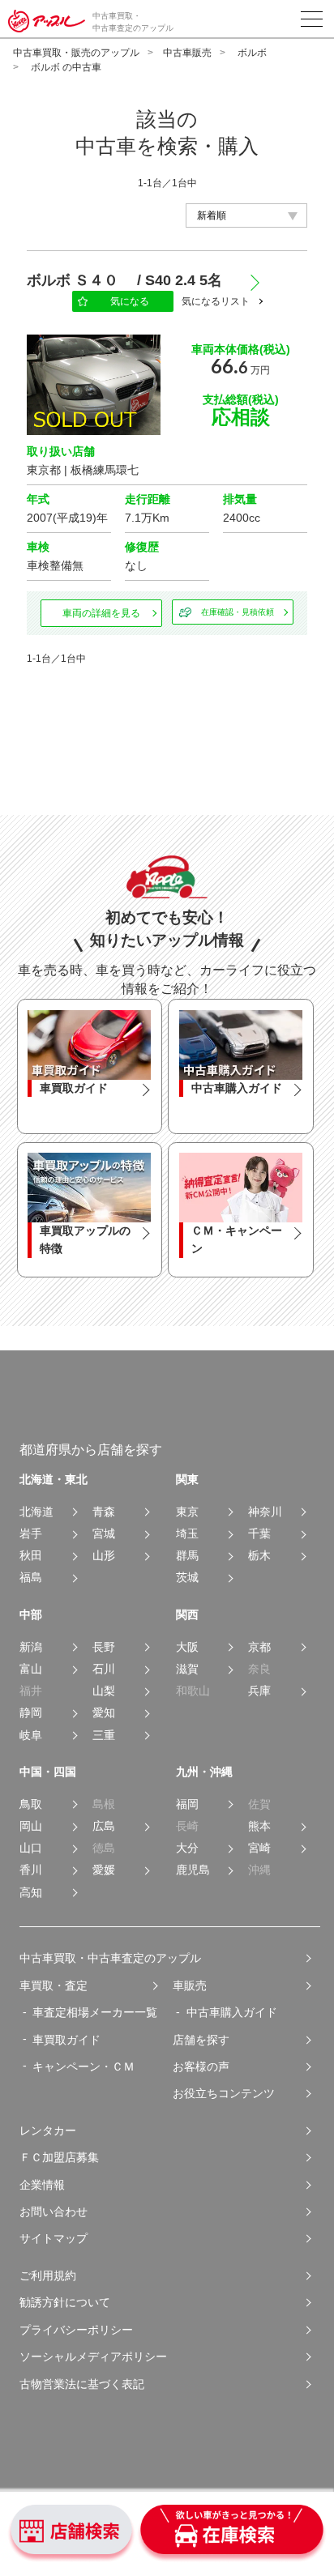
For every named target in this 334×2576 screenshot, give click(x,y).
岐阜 (31, 1736)
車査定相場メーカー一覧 (95, 2012)
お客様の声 (201, 2066)
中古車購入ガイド (232, 2012)
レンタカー (48, 2130)
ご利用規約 (48, 2275)
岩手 (31, 1534)
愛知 (104, 1713)
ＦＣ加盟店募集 (59, 2157)
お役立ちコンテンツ (224, 2093)
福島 (31, 1578)
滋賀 (187, 1669)
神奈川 (265, 1512)
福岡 (187, 1804)
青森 (104, 1512)
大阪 (187, 1647)
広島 (104, 1826)
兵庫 (259, 1691)
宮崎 (259, 1848)
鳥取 (31, 1804)
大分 (187, 1848)
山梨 (104, 1691)
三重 (104, 1736)
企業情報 (42, 2185)
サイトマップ (54, 2238)
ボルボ (252, 53)
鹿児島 (193, 1870)
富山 (31, 1669)
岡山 (31, 1826)
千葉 (259, 1534)
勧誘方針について (65, 2302)
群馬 (187, 1556)
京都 (259, 1647)
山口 (31, 1848)
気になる (130, 301)
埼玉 (187, 1534)
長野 (104, 1647)
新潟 (31, 1647)
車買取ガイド (66, 2040)
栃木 (259, 1556)
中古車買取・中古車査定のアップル (110, 1958)
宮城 (104, 1534)
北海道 (36, 1512)
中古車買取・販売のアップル (76, 53)
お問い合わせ (54, 2211)
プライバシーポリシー (76, 2330)
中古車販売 (187, 53)
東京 (187, 1512)
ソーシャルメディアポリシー (93, 2356)
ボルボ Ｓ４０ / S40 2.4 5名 (132, 280)
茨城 (187, 1578)
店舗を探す (201, 2040)
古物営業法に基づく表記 (82, 2384)
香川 (31, 1870)
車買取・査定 (54, 1985)
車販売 (190, 1985)
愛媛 (104, 1870)
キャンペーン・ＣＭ (83, 2066)
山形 (104, 1556)
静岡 (31, 1713)
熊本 (259, 1826)
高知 (31, 1893)
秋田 (31, 1556)
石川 (104, 1669)
